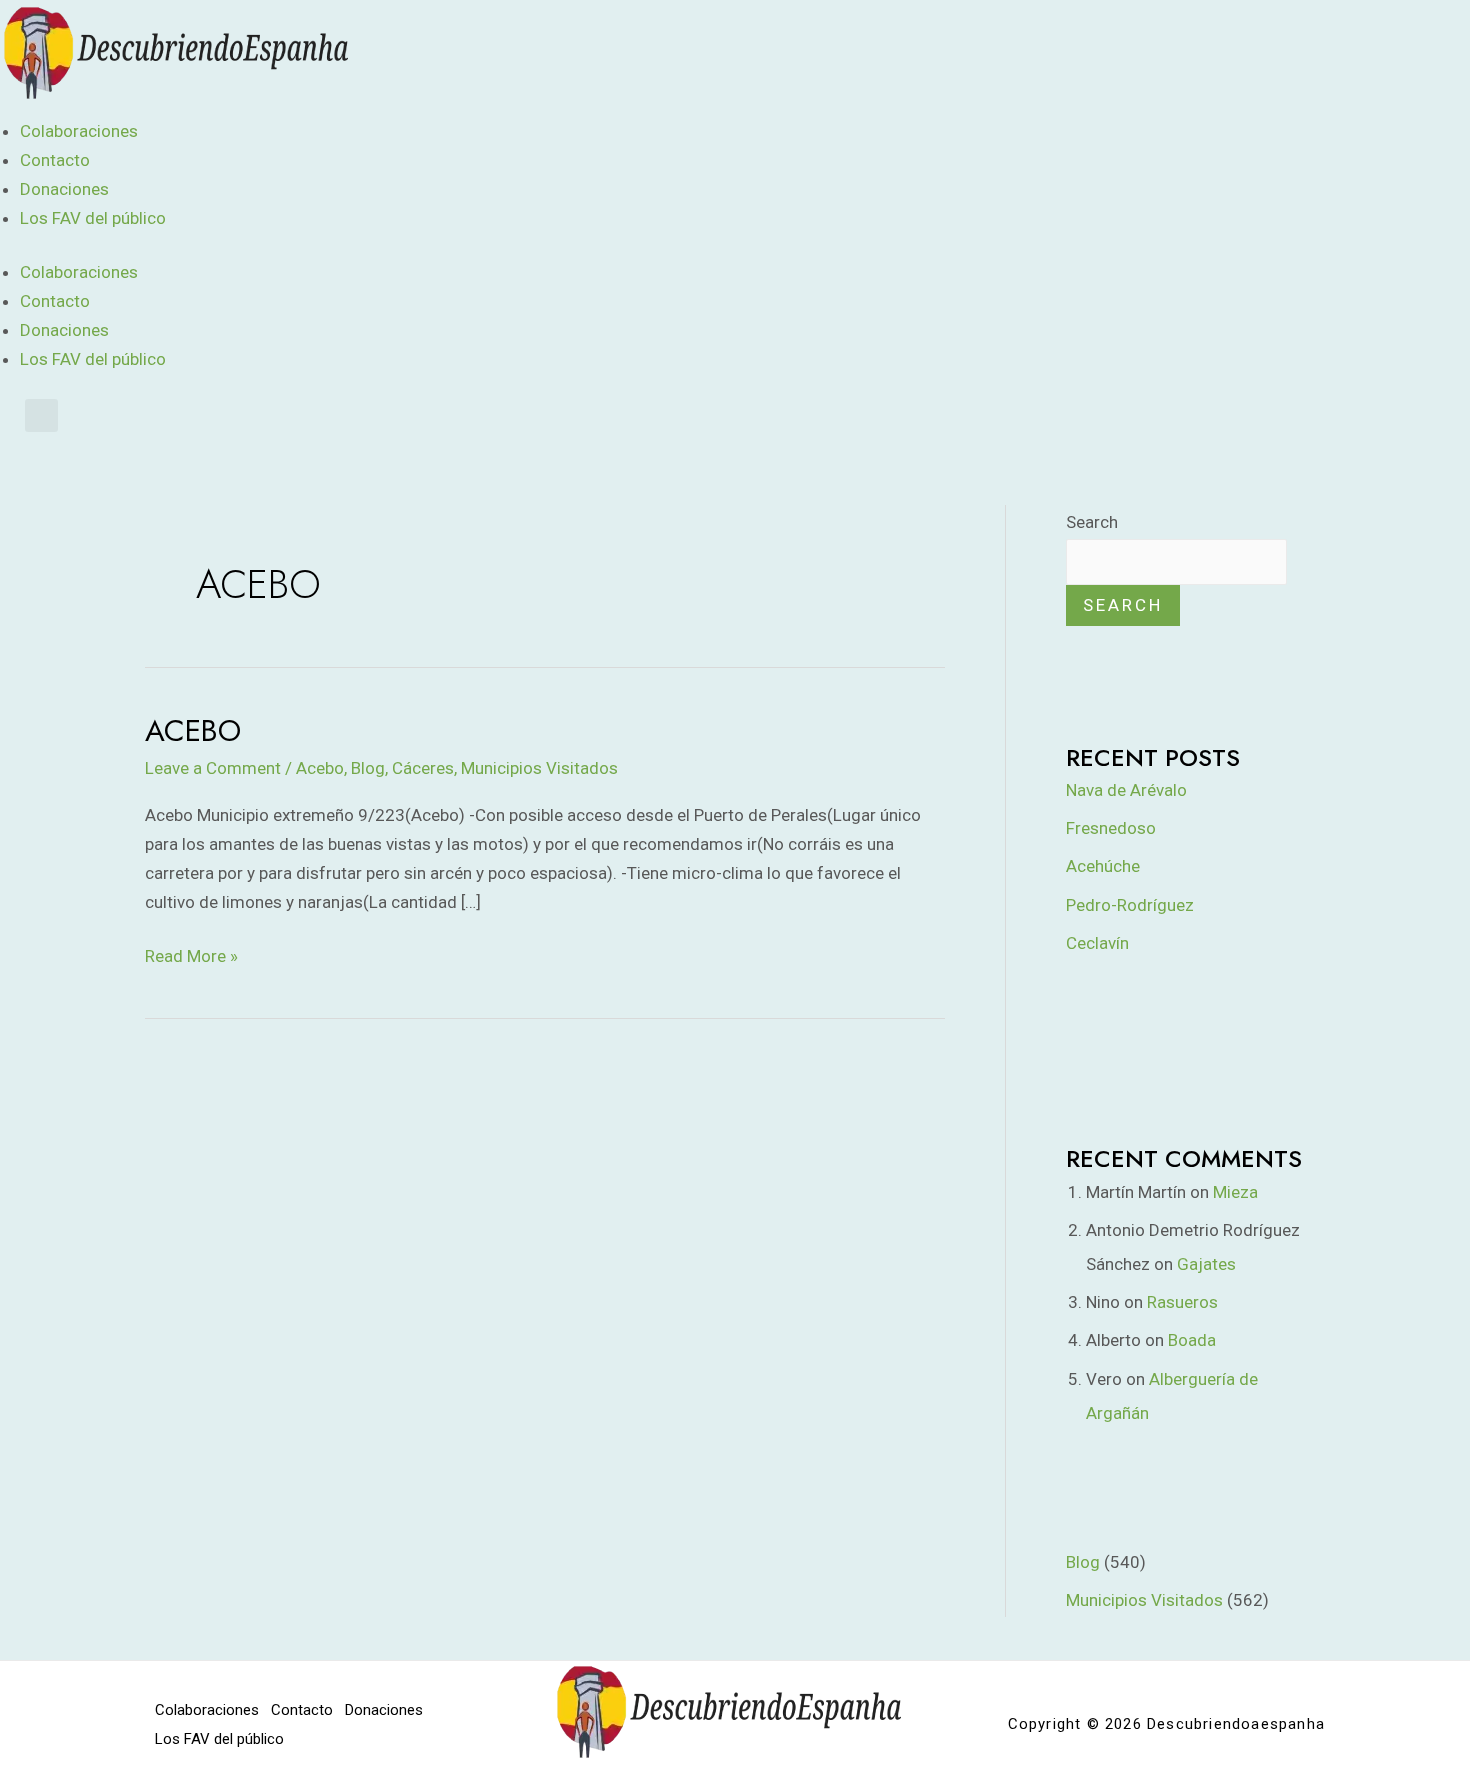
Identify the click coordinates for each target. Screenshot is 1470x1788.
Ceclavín (1097, 943)
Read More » (191, 954)
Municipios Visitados (539, 768)
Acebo (193, 730)
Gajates (1206, 1264)
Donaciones (64, 189)
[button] (41, 415)
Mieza (1235, 1192)
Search (1092, 522)
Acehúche (1103, 866)
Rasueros (1182, 1302)
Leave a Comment (213, 768)
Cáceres (423, 768)
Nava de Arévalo (1126, 790)
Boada (1192, 1340)
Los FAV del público (93, 218)
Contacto (55, 160)
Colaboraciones (79, 131)
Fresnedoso (1111, 828)
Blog (368, 768)
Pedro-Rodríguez (1130, 905)
